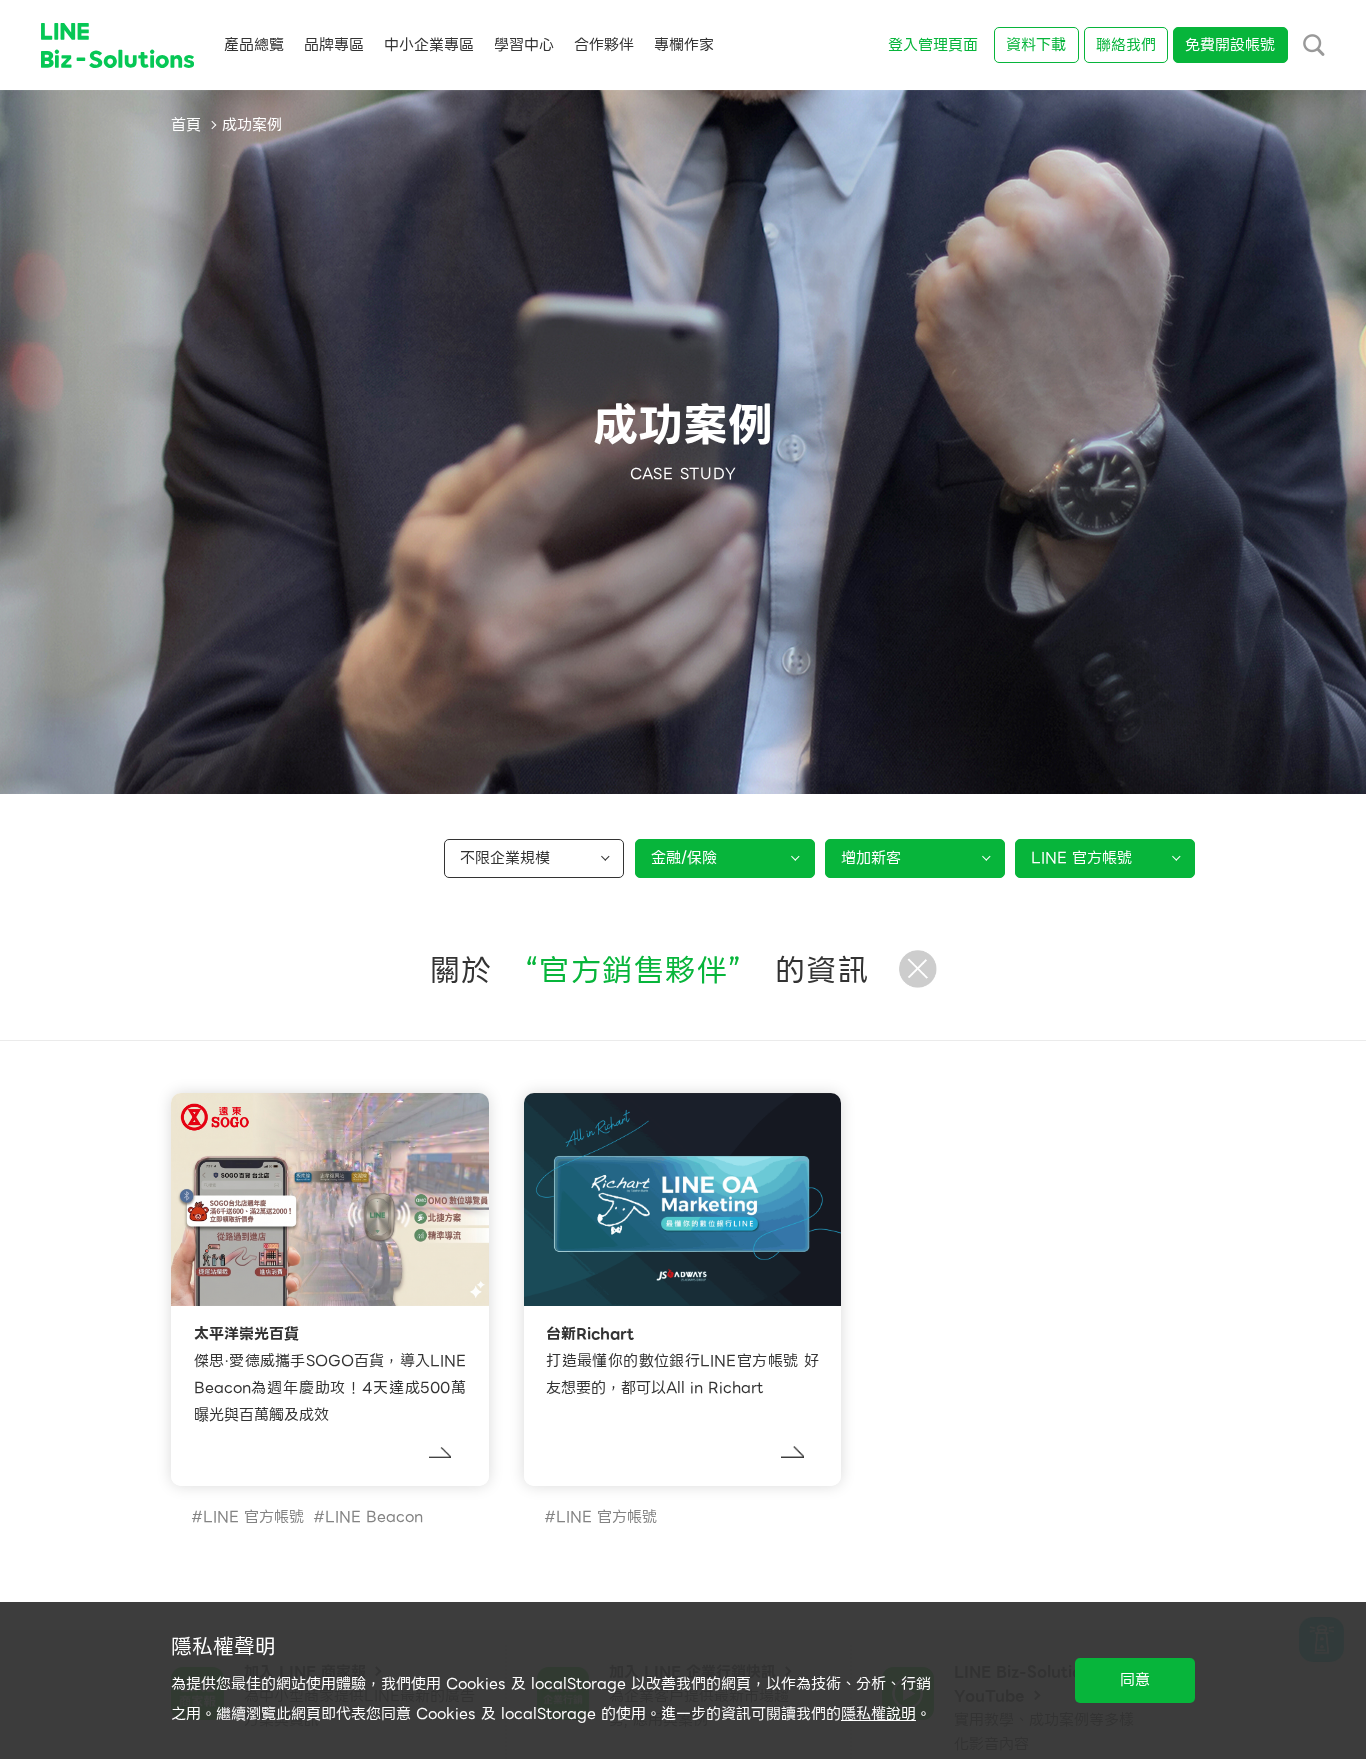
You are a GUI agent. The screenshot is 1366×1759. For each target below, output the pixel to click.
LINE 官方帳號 (253, 1517)
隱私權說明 (878, 1714)
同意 (1135, 1680)
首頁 (186, 125)
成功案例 (252, 125)
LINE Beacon (374, 1517)
